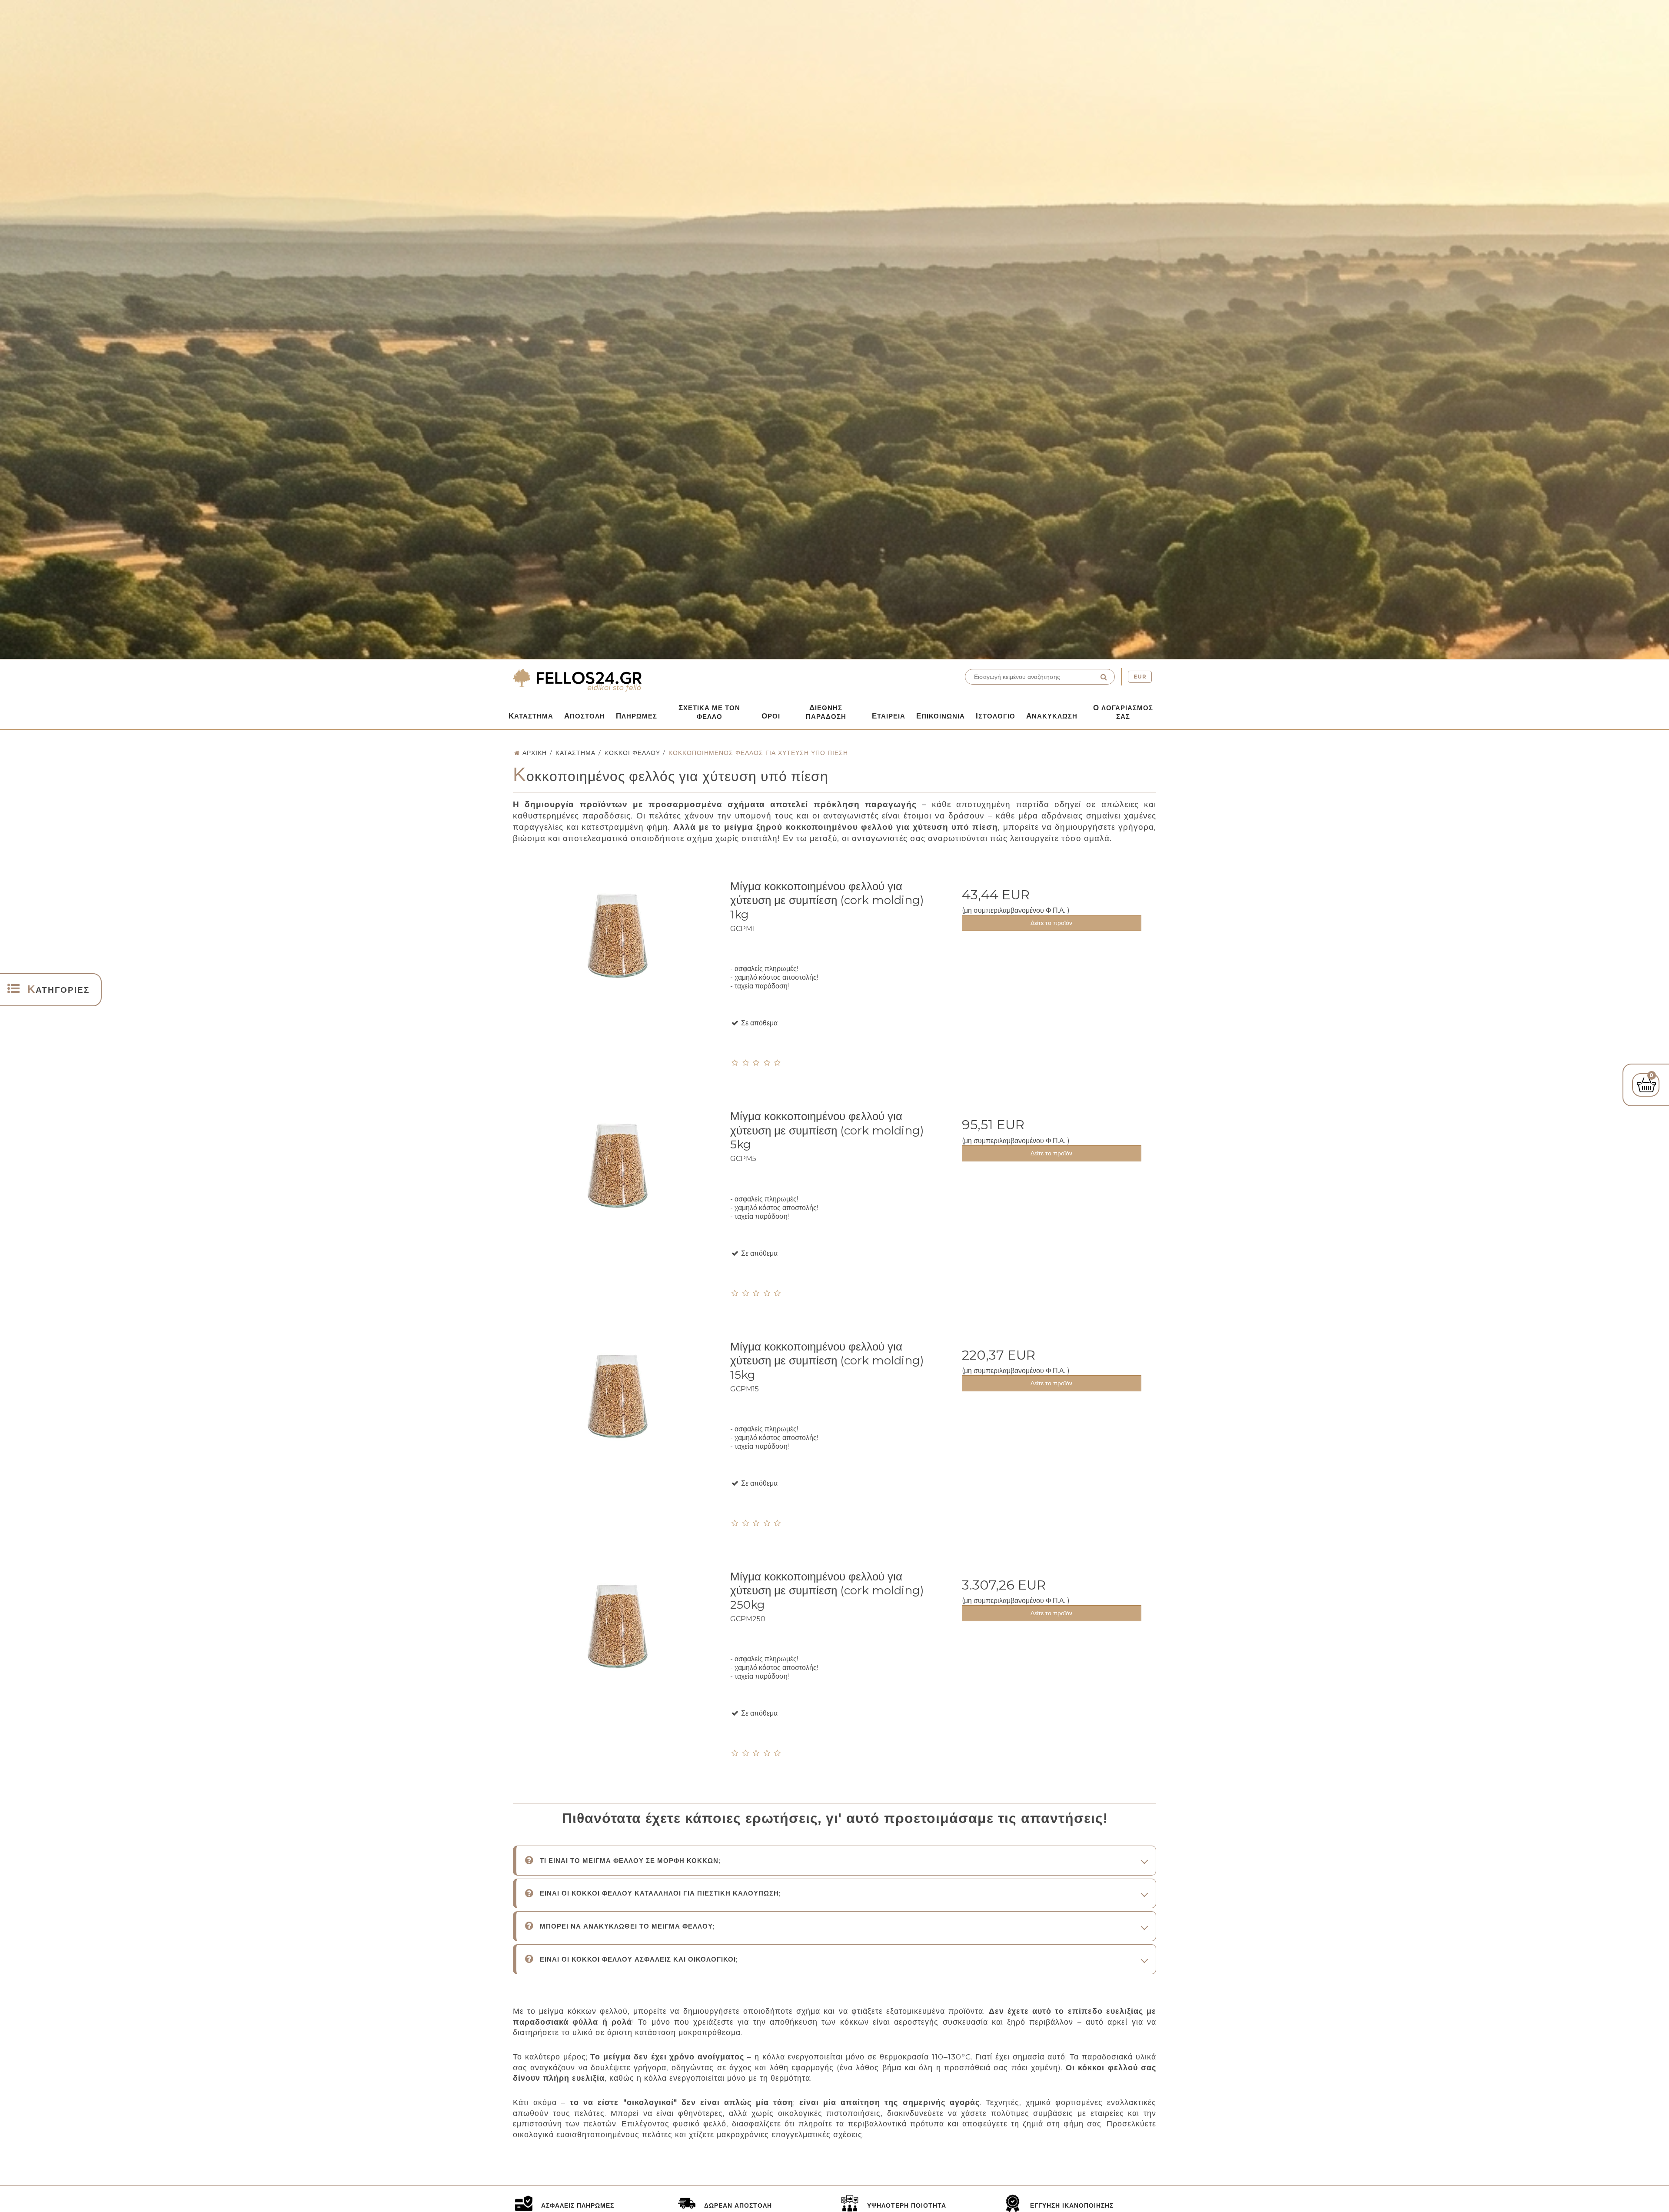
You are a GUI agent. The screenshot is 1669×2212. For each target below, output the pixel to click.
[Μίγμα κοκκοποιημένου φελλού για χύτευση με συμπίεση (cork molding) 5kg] (617, 1206)
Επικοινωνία (941, 716)
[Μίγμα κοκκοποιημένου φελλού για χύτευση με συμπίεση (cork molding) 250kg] (617, 1667)
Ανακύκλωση (1052, 716)
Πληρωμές (637, 716)
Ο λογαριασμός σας (1123, 712)
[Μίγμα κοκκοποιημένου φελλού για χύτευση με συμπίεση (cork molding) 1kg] (617, 976)
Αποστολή (585, 716)
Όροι (771, 716)
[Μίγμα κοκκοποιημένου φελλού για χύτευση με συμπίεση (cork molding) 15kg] (617, 1437)
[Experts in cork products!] (672, 680)
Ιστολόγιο (996, 716)
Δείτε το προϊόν (1051, 923)
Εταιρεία (889, 716)
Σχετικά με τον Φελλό (709, 712)
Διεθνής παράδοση (826, 712)
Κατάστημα (531, 716)
